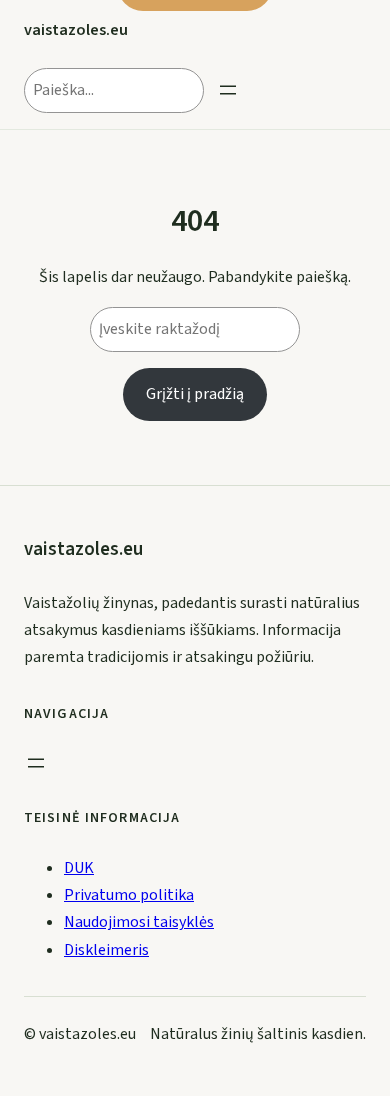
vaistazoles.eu (76, 29)
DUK (79, 868)
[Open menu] (228, 90)
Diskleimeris (106, 950)
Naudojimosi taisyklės (139, 922)
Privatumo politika (129, 895)
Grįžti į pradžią (195, 394)
